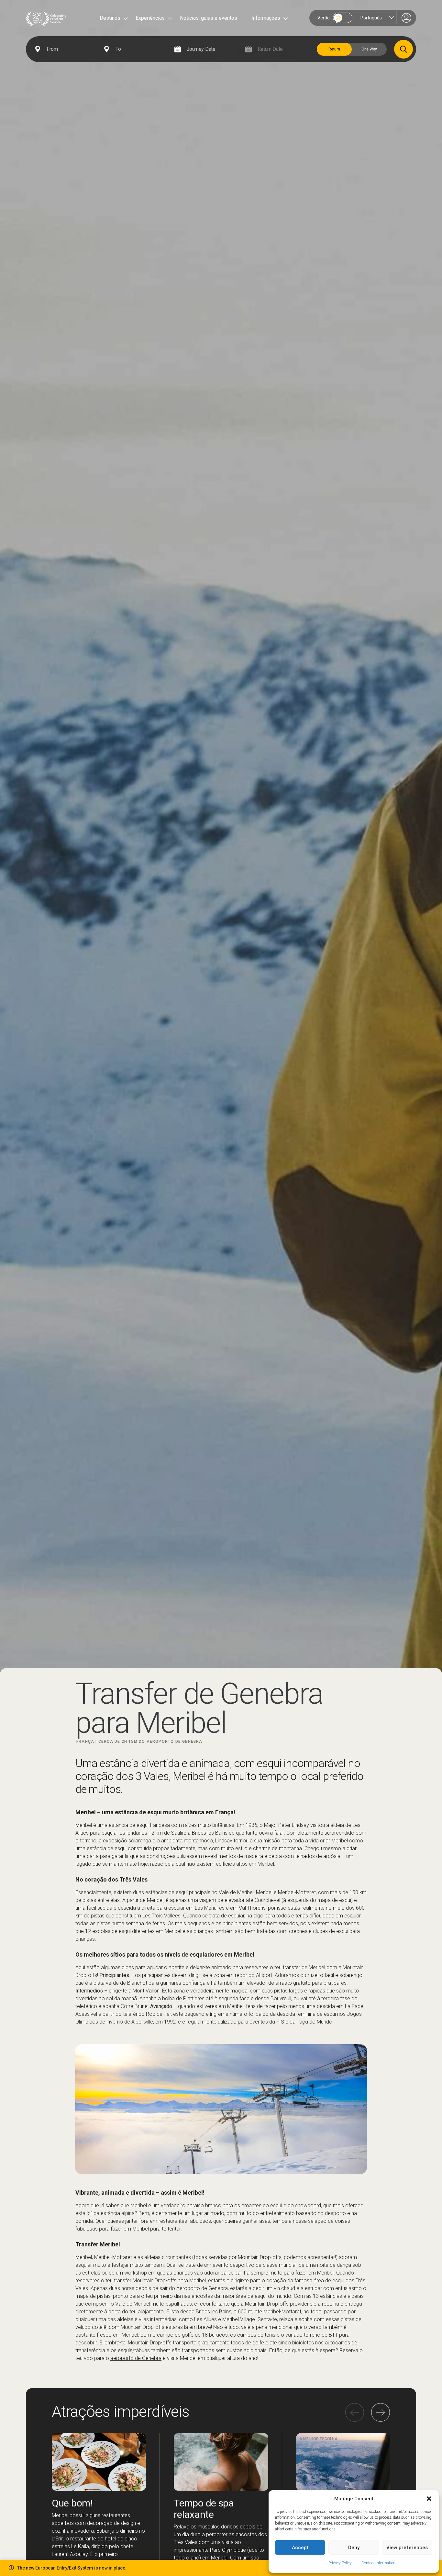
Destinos (110, 18)
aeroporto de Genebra (136, 2358)
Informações (266, 18)
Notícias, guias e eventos (209, 18)
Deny (354, 2548)
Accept (300, 2548)
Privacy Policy (340, 2563)
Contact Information (378, 2563)
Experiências (150, 18)
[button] (429, 2499)
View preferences (407, 2548)
